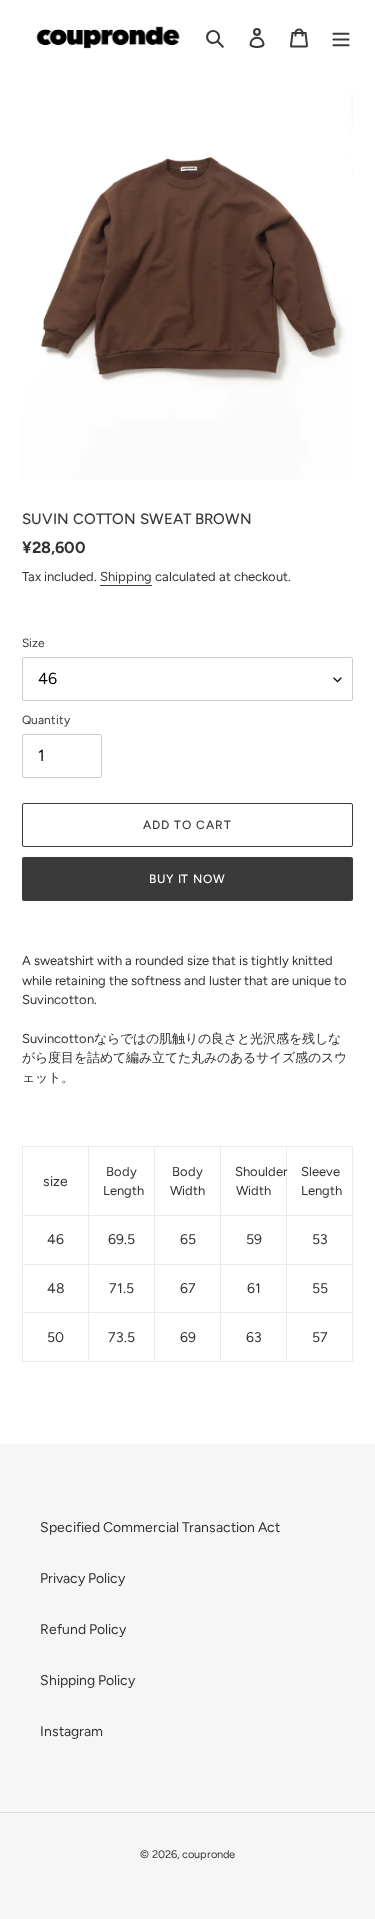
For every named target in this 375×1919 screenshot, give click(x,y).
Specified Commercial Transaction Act (160, 1527)
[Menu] (341, 38)
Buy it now (188, 879)
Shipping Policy (87, 1680)
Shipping (126, 576)
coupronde (208, 1854)
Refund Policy (83, 1629)
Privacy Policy (82, 1578)
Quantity (46, 720)
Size (33, 643)
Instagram (71, 1731)
